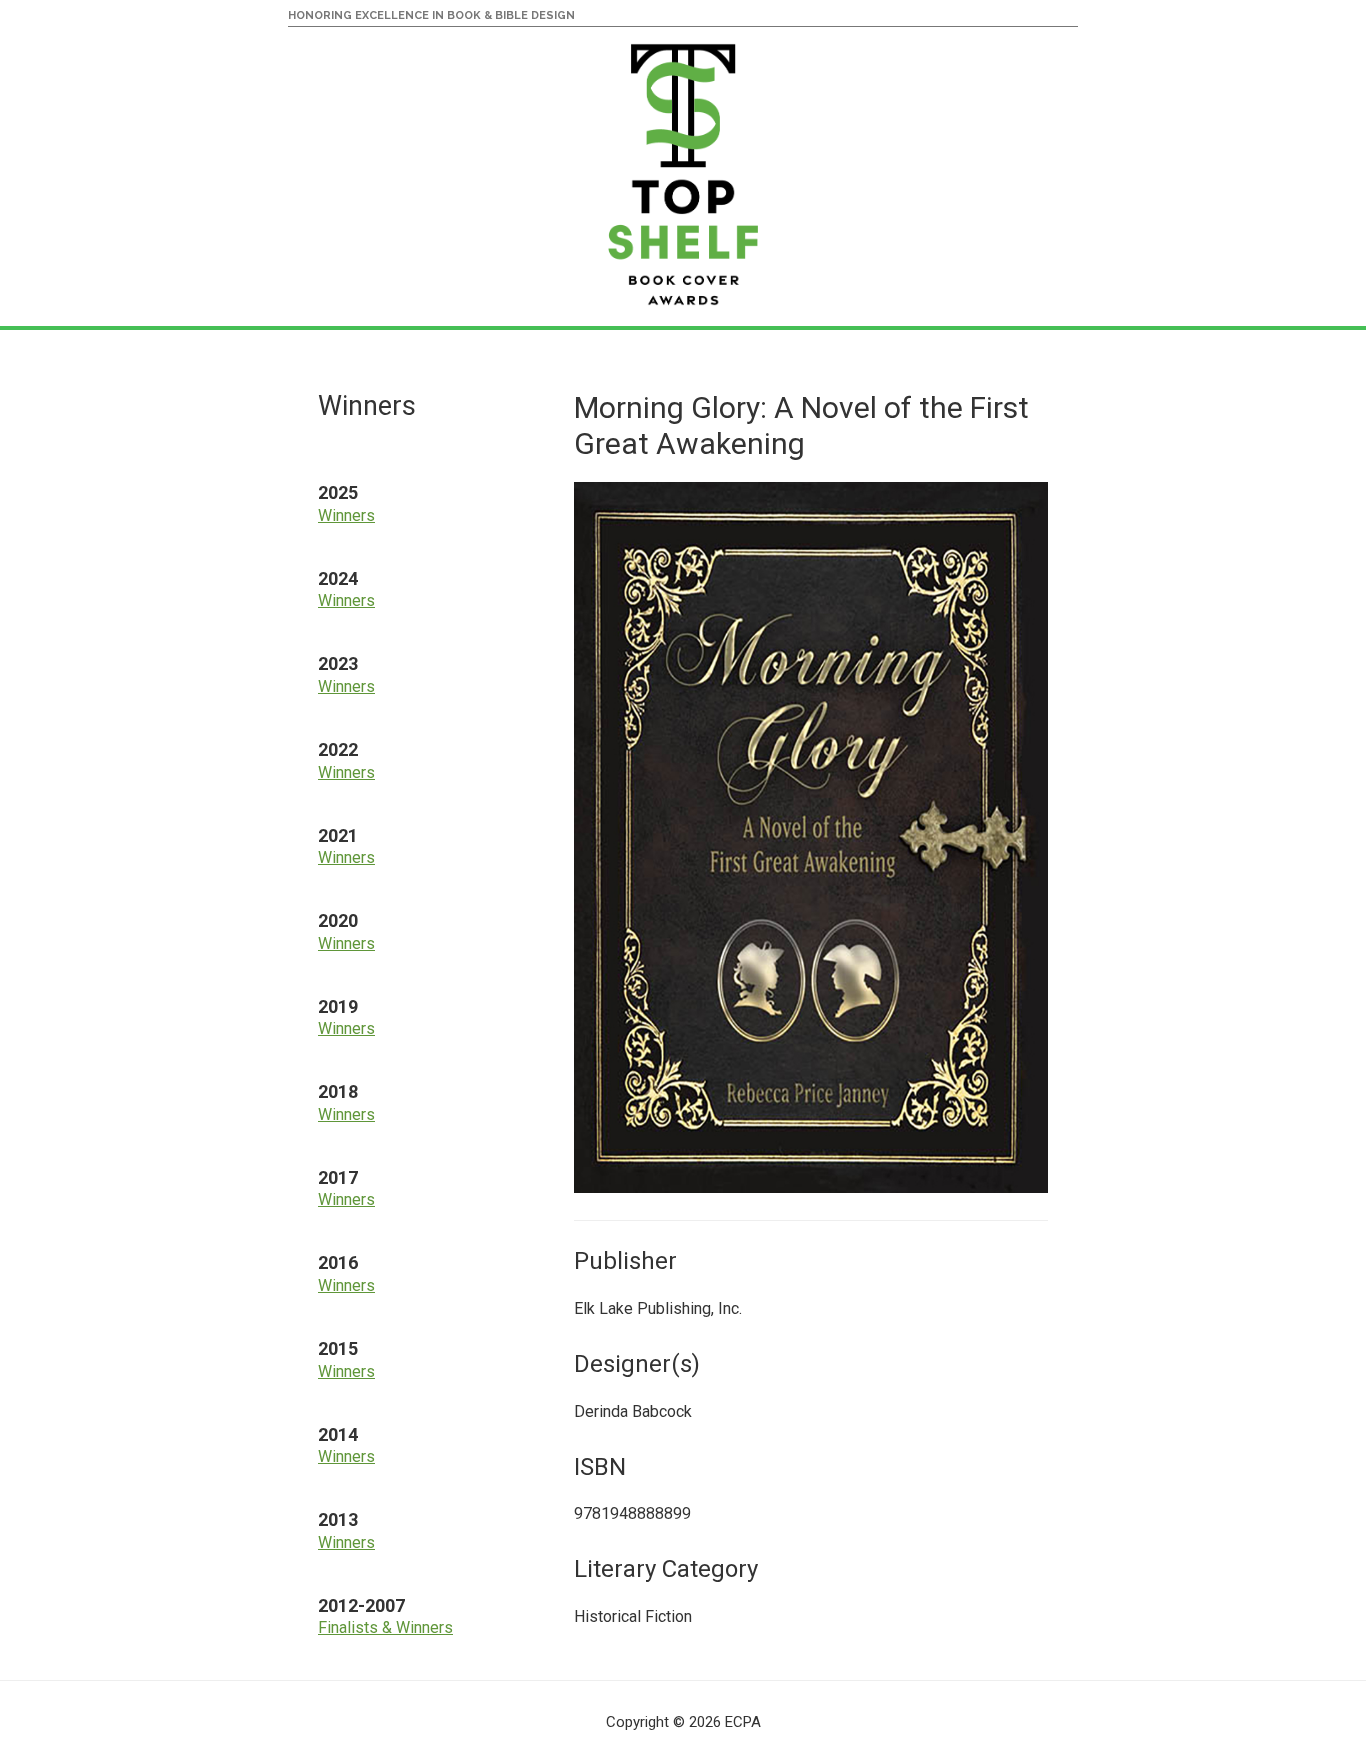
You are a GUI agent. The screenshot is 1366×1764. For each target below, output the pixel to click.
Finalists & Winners (385, 1627)
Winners (346, 515)
